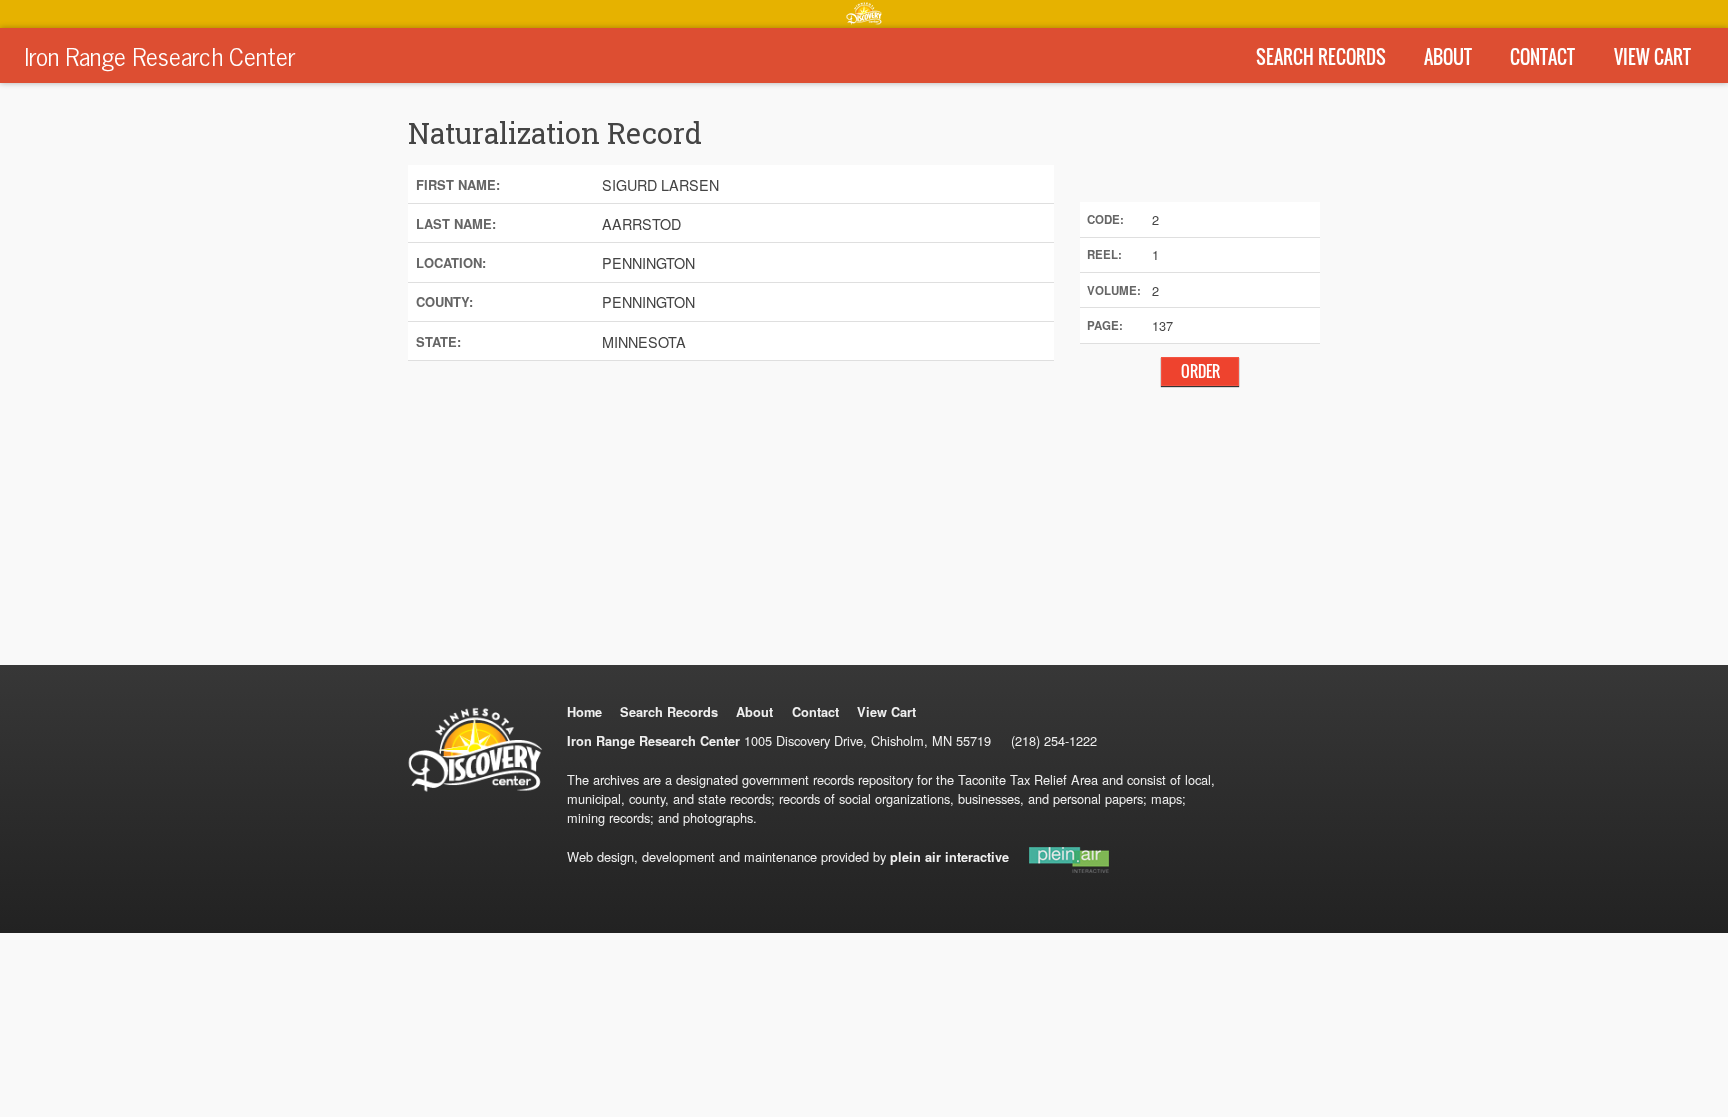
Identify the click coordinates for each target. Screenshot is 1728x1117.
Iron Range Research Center (159, 55)
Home (584, 712)
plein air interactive (949, 857)
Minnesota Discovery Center (864, 13)
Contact (1542, 57)
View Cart (1652, 57)
